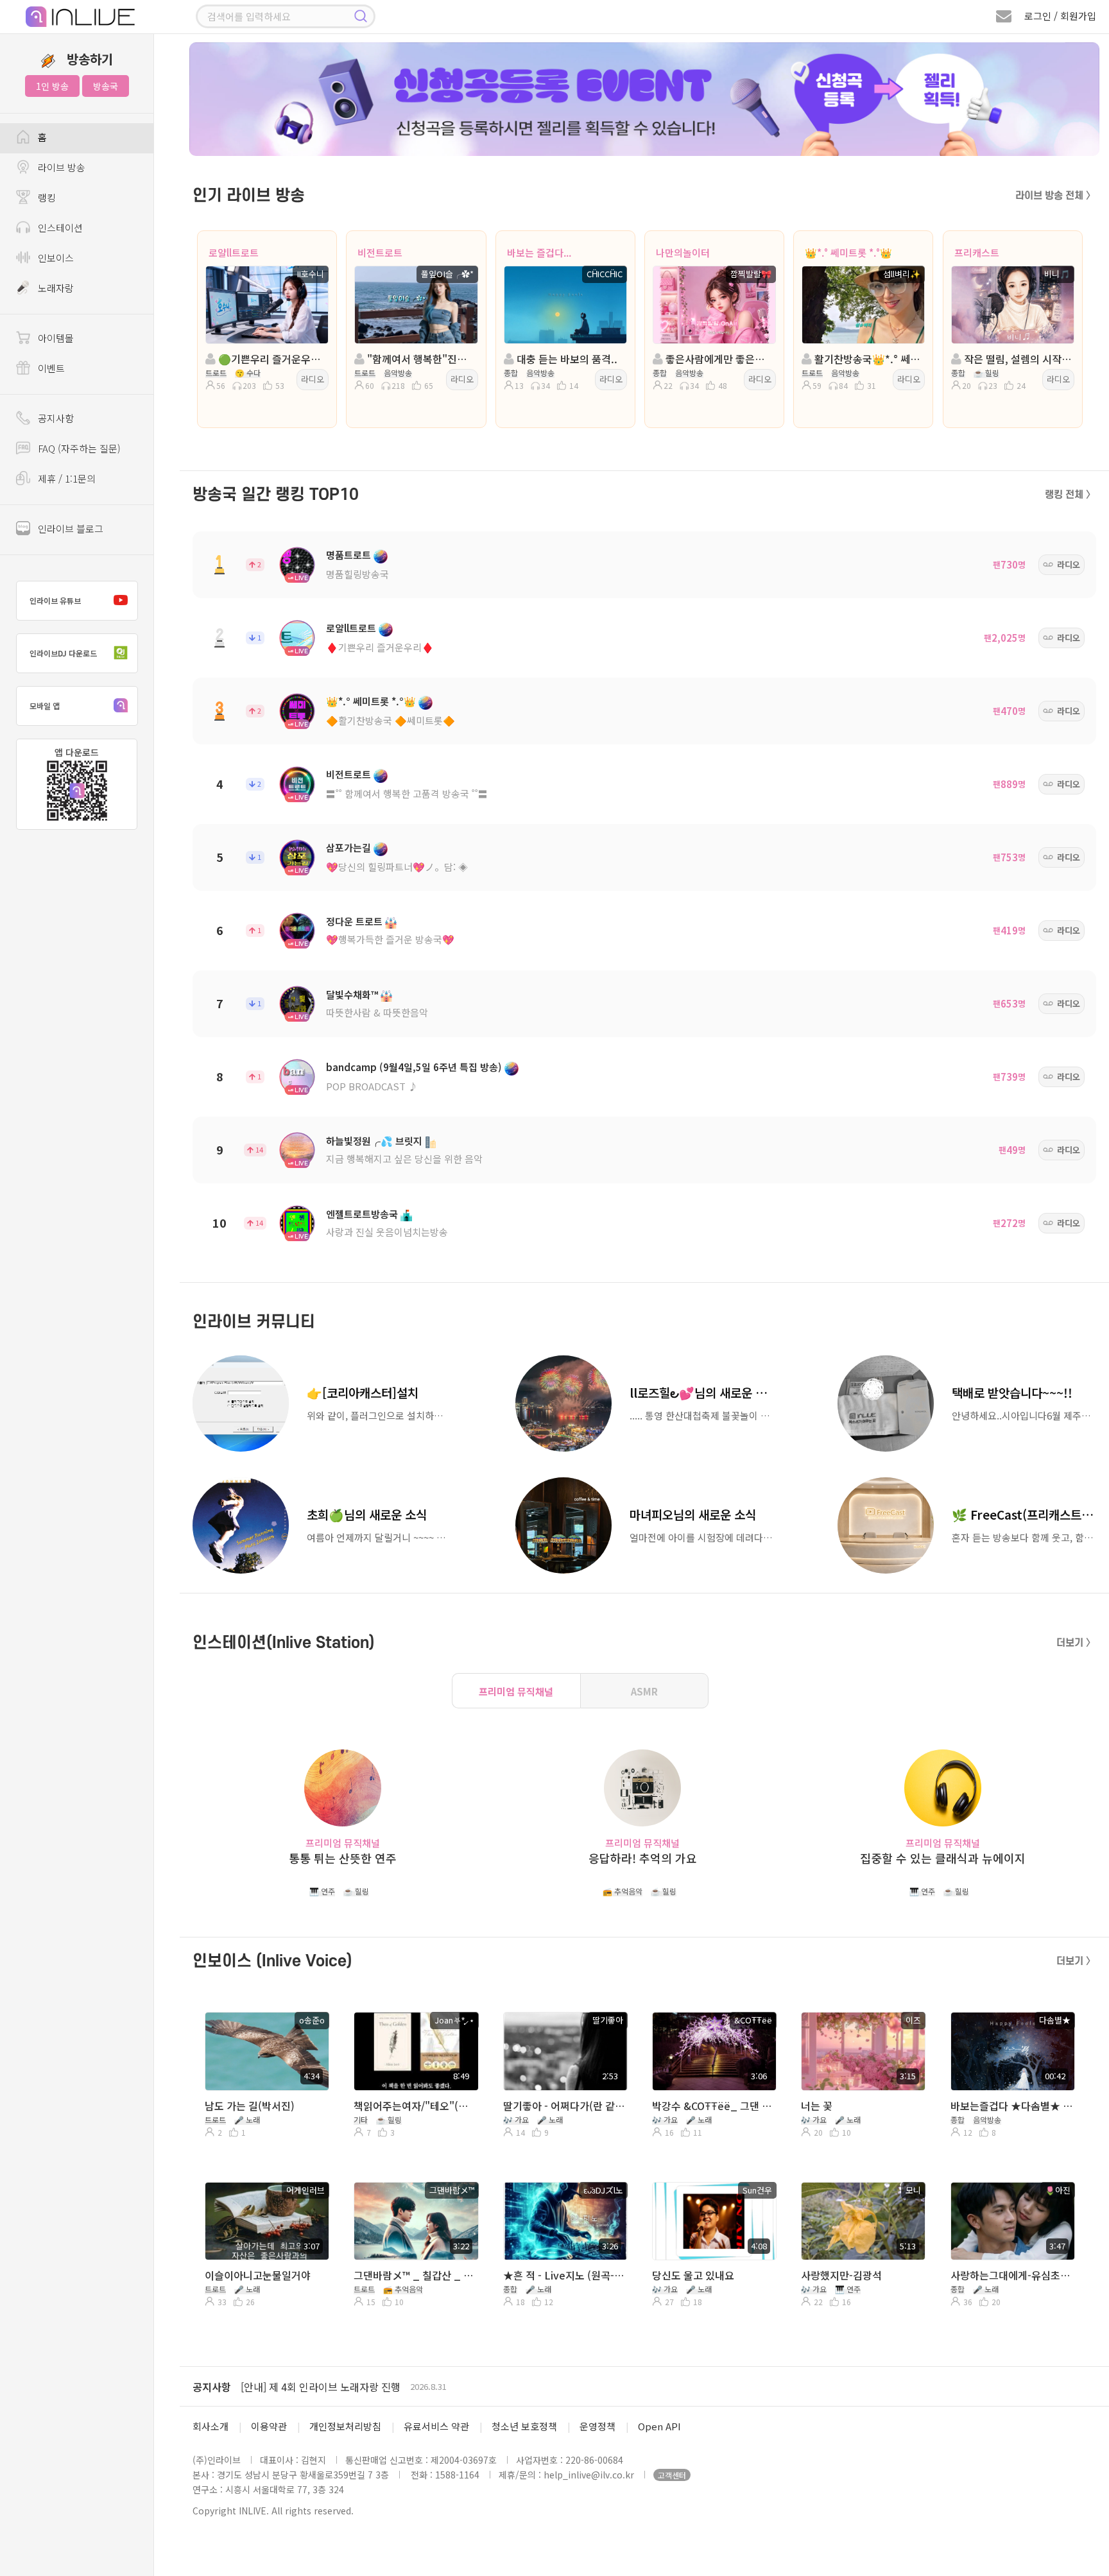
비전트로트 (380, 253)
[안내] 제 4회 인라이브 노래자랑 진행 (321, 2387)
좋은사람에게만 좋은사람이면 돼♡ (718, 359)
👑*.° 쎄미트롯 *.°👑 (848, 253)
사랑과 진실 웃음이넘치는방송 (387, 1232)
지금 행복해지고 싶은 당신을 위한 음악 (404, 1159)
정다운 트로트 (354, 921)
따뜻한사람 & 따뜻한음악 (377, 1012)
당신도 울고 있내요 (693, 2275)
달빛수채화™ (352, 994)
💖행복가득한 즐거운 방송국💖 (390, 939)
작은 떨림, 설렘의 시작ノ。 (1017, 359)
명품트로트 (348, 555)
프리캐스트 (977, 253)
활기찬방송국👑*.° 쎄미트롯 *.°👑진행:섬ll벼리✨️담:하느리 (867, 359)
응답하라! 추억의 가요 (643, 1858)
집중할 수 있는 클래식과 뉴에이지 (943, 1858)
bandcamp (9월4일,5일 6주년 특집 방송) (414, 1067)
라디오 (313, 379)
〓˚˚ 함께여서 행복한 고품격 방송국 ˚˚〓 (407, 794)
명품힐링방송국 (357, 574)
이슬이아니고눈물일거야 (258, 2275)
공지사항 (212, 2387)
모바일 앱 (45, 706)
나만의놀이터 (683, 253)
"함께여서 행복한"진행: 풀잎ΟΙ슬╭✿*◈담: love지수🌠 (420, 359)
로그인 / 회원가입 (1060, 16)
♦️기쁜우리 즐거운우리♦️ (380, 647)
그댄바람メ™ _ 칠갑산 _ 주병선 (415, 2275)
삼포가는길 (348, 847)
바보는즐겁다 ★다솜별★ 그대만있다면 (1011, 2106)
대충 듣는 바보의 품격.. (566, 359)
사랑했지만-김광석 (841, 2275)
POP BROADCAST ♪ (372, 1086)
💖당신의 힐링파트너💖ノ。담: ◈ (397, 867)
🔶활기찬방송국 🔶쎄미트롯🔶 (391, 720)
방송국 (106, 86)
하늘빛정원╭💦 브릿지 (374, 1141)
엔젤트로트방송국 (362, 1214)
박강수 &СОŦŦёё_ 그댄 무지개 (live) (713, 2106)
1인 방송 (52, 86)
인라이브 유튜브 (55, 600)
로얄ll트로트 (234, 253)
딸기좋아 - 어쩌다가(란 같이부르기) (564, 2106)
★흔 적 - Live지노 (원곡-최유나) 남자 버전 (564, 2275)
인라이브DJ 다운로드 (63, 653)
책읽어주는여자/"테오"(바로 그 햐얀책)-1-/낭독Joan (415, 2106)
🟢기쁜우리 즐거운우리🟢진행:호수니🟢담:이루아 (271, 359)
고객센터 (672, 2475)
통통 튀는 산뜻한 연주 (343, 1858)
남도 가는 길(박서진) (250, 2106)
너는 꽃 (817, 2106)
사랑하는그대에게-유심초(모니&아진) (1011, 2275)
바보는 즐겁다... (539, 253)
